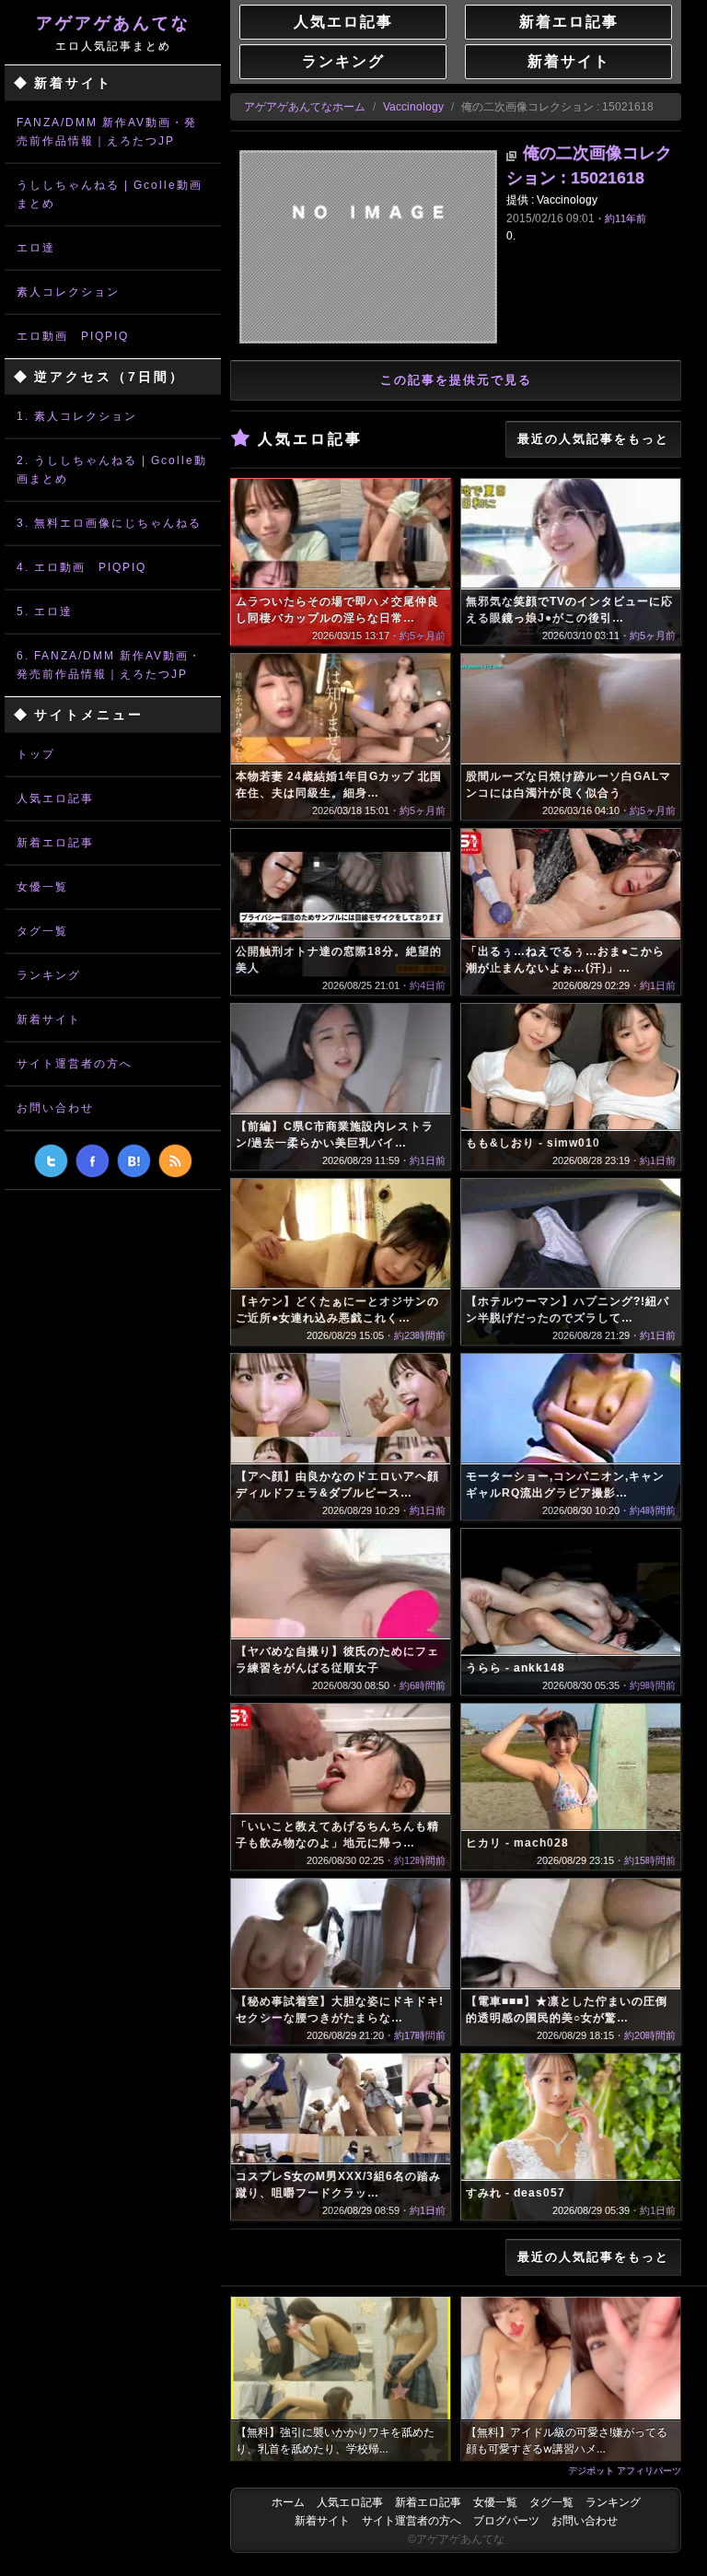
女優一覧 (42, 887)
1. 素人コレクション (77, 416)
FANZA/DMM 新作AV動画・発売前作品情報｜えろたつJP (107, 132)
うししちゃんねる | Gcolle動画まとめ (110, 194)
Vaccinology (413, 107)
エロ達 (36, 248)
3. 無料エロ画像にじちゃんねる (109, 523)
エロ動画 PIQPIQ (73, 336)
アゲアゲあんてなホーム (305, 107)
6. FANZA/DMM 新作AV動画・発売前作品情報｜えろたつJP (109, 665)
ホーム (288, 2502)
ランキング (49, 975)
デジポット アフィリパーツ (625, 2470)
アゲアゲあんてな (113, 33)
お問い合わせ (55, 1108)
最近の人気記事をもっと (593, 439)
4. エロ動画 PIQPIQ (81, 567)
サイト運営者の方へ (75, 1064)
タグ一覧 (42, 931)
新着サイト (49, 1020)
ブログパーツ (506, 2521)
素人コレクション (68, 292)
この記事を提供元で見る (456, 380)
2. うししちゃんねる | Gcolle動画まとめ (112, 470)
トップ (36, 754)
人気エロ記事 (55, 798)
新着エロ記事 (55, 843)
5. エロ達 (45, 612)
